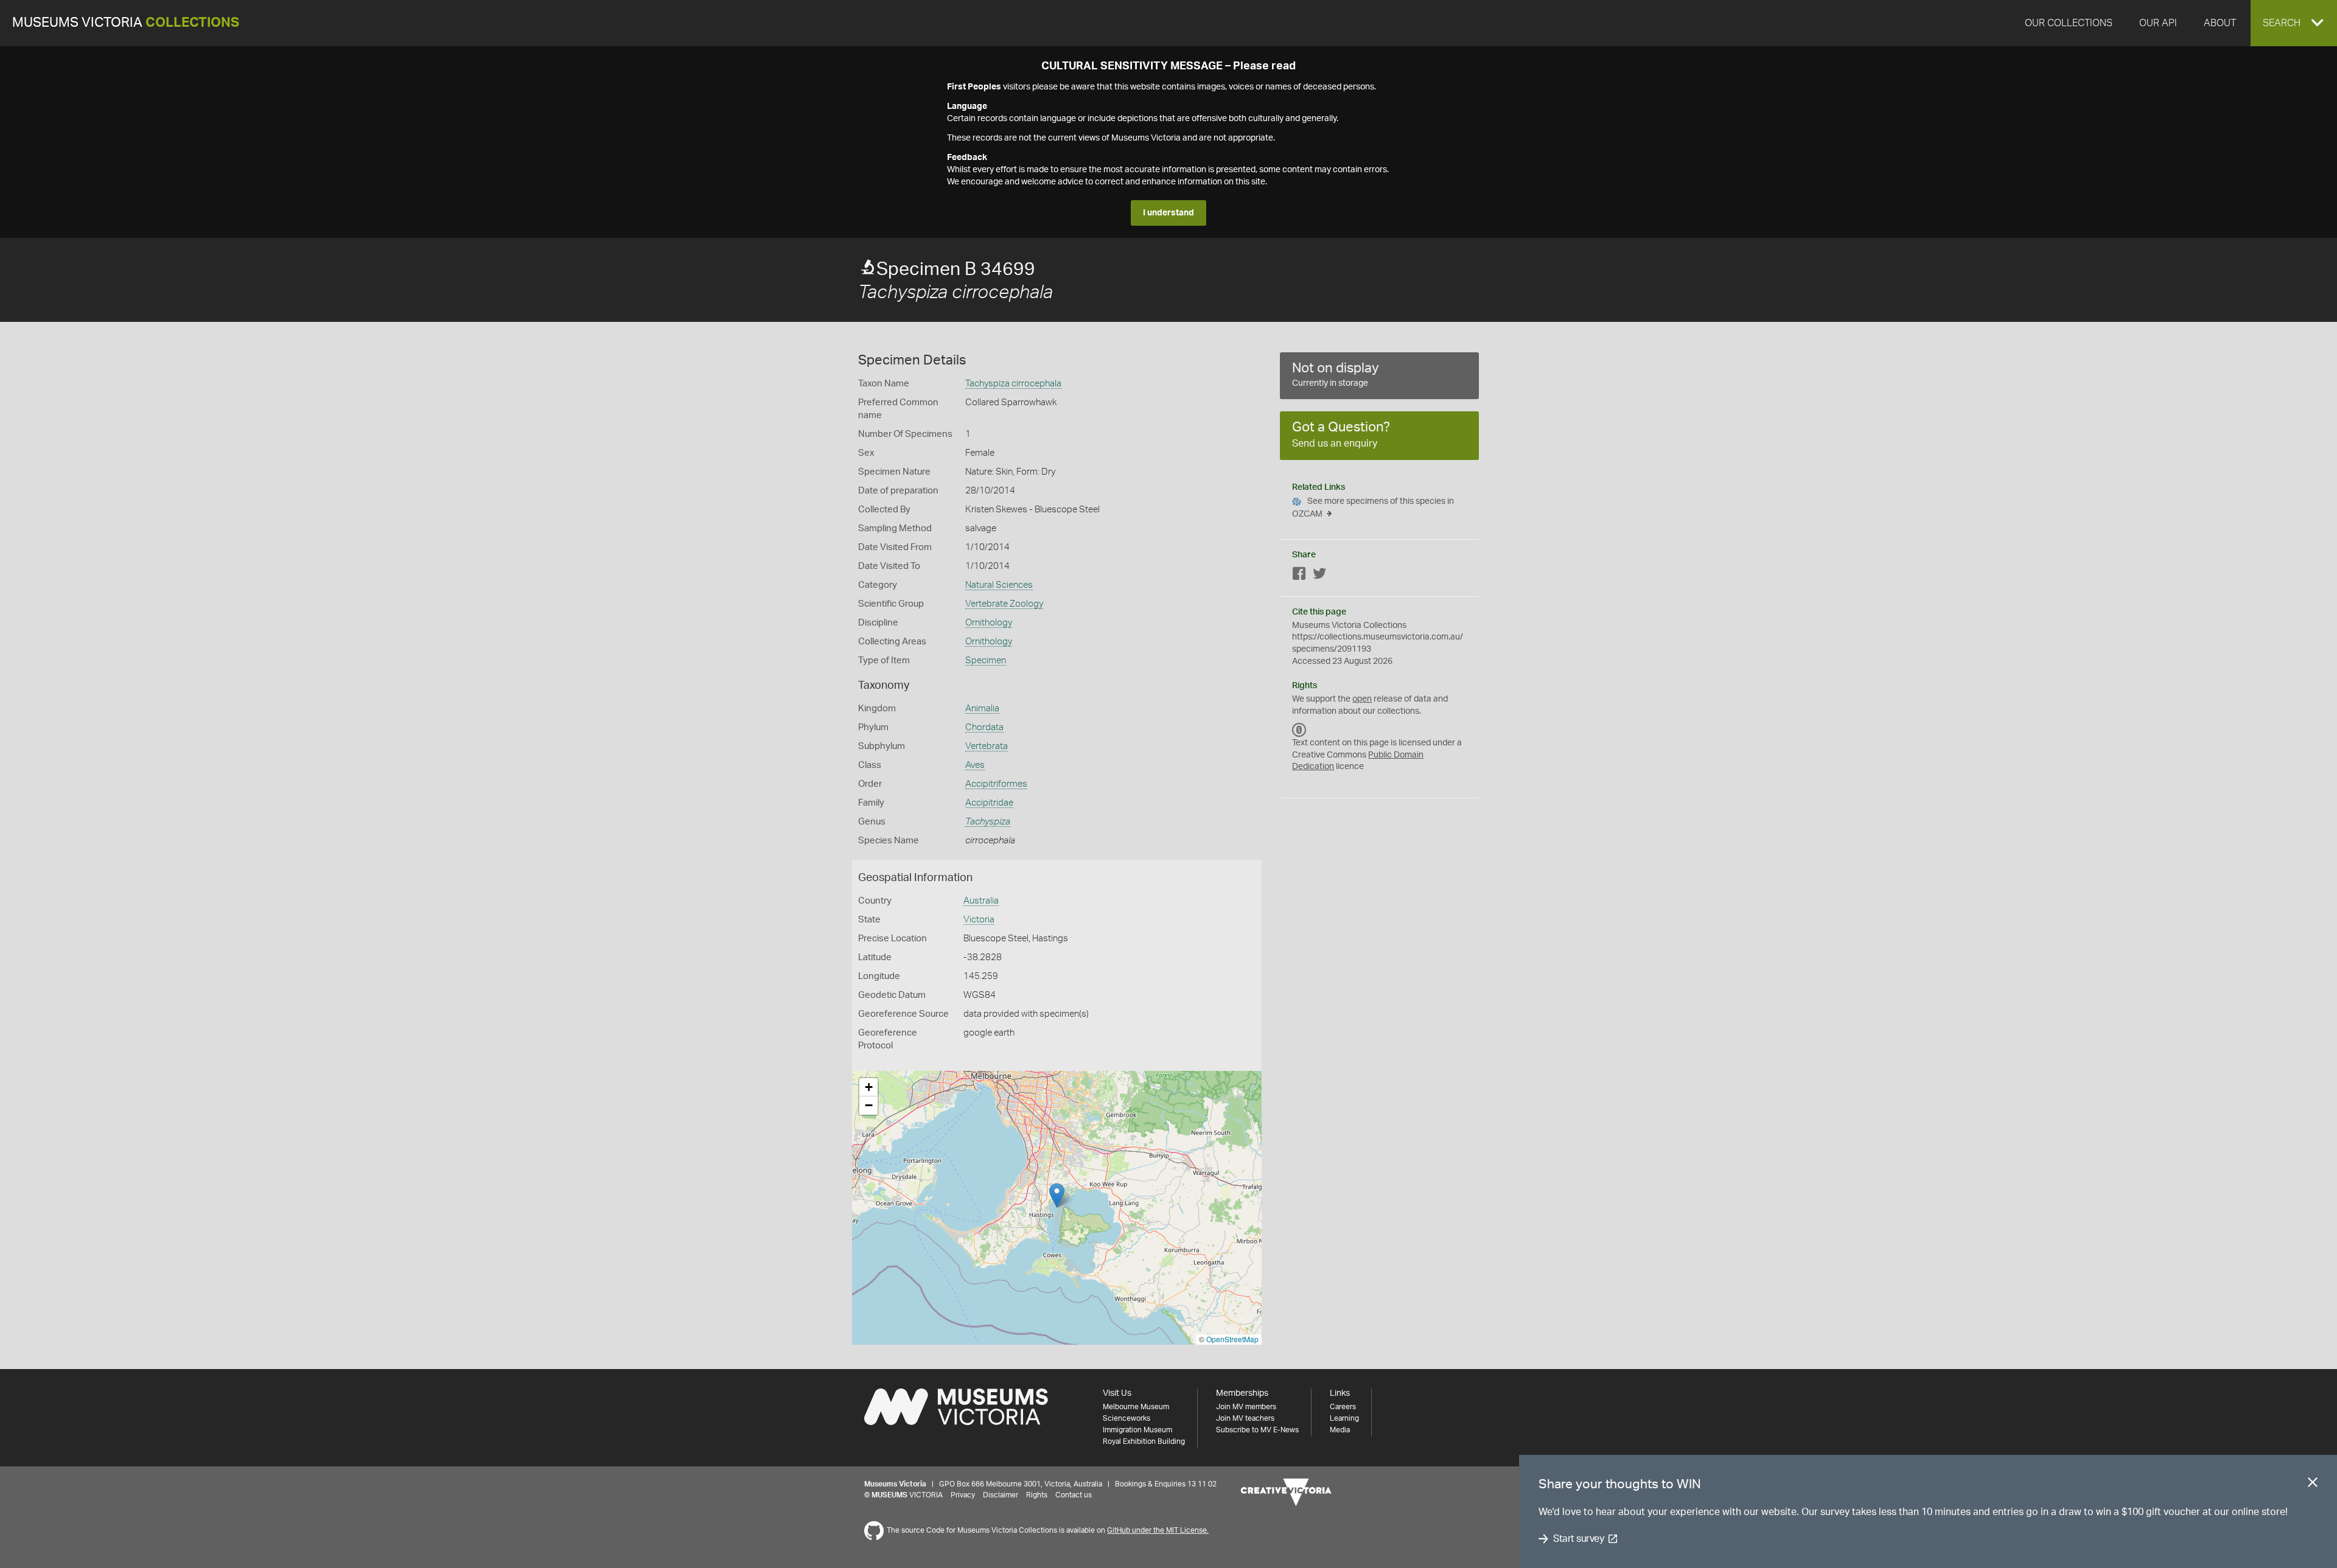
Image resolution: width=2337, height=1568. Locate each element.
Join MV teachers (1245, 1418)
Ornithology (989, 623)
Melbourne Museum (1136, 1407)
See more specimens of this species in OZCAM (1373, 508)
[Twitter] (1319, 576)
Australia (981, 901)
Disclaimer (1001, 1495)
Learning (1344, 1418)
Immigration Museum (1137, 1430)
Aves (975, 765)
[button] (2294, 23)
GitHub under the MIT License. (1158, 1530)
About (2220, 23)
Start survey (1578, 1539)
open (1362, 699)
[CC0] (1299, 730)
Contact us (1074, 1495)
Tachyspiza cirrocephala (1013, 384)
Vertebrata (987, 746)
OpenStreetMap (1232, 1339)
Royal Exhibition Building (1144, 1441)
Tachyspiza (988, 822)
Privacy (963, 1495)
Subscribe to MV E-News (1257, 1430)
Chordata (984, 727)
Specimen (986, 660)
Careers (1343, 1407)
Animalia (982, 709)
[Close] (2313, 1485)
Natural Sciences (999, 585)
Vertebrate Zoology (1004, 604)
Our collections (2069, 23)
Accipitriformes (996, 784)
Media (1340, 1430)
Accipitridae (989, 803)
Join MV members (1246, 1407)
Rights (1037, 1495)
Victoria (979, 920)
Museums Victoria (126, 23)
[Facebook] (1299, 576)
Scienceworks (1127, 1418)
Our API (2158, 23)
